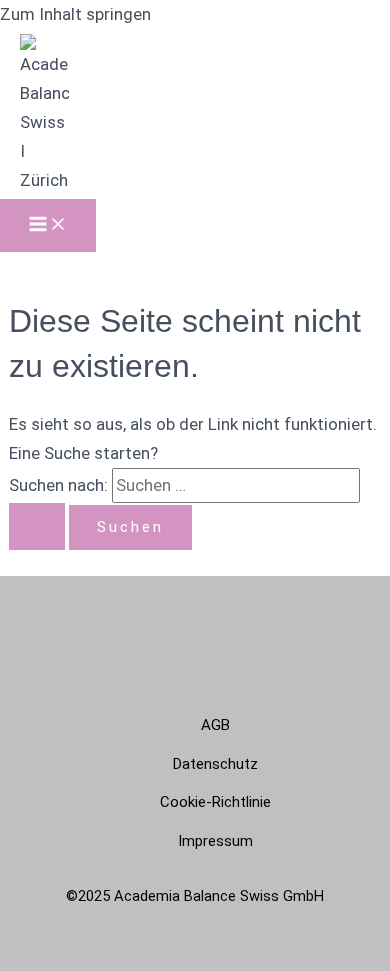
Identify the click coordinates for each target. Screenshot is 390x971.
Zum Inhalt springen (75, 14)
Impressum (215, 841)
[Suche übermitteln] (37, 526)
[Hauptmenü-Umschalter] (48, 225)
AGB (215, 725)
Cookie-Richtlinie (215, 802)
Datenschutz (215, 764)
